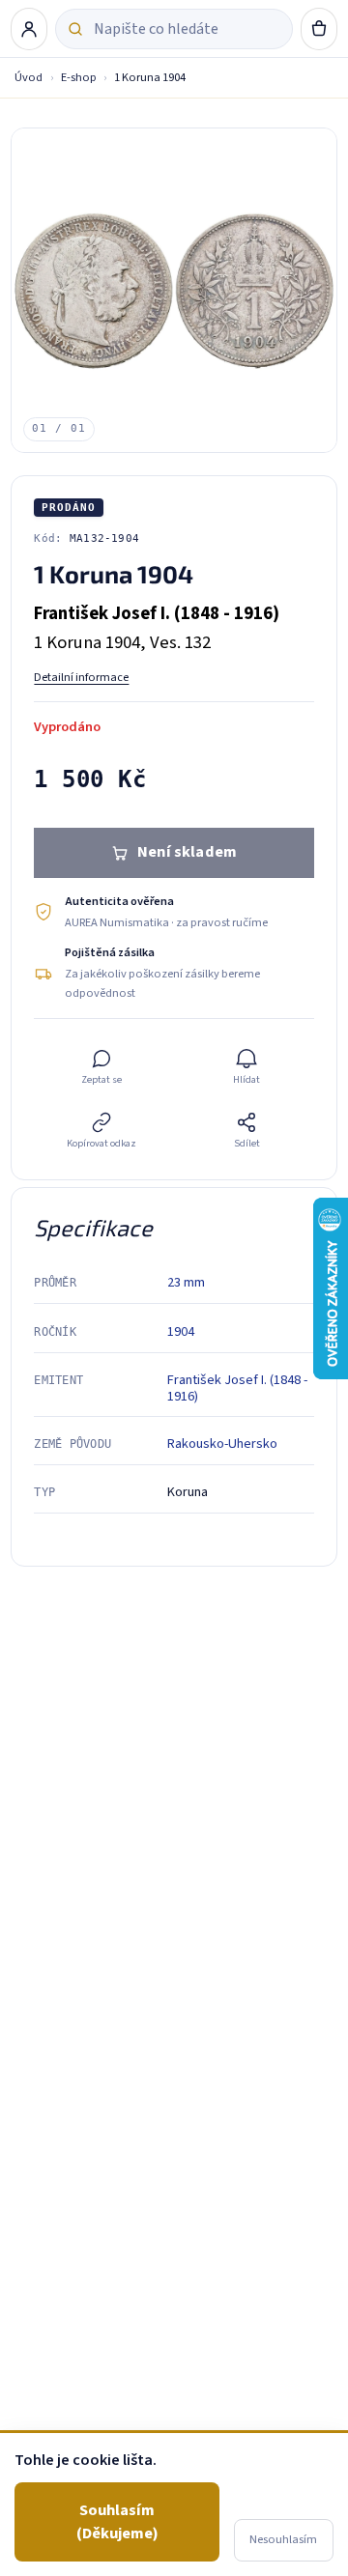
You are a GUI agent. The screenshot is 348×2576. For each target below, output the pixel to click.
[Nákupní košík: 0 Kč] (319, 29)
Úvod (29, 77)
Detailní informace (81, 677)
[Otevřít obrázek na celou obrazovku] (174, 290)
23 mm (186, 1282)
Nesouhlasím (283, 2539)
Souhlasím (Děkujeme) (117, 2521)
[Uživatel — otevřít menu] (29, 29)
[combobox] (187, 29)
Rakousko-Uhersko (222, 1444)
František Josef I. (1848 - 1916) (237, 1388)
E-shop (79, 77)
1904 (181, 1331)
